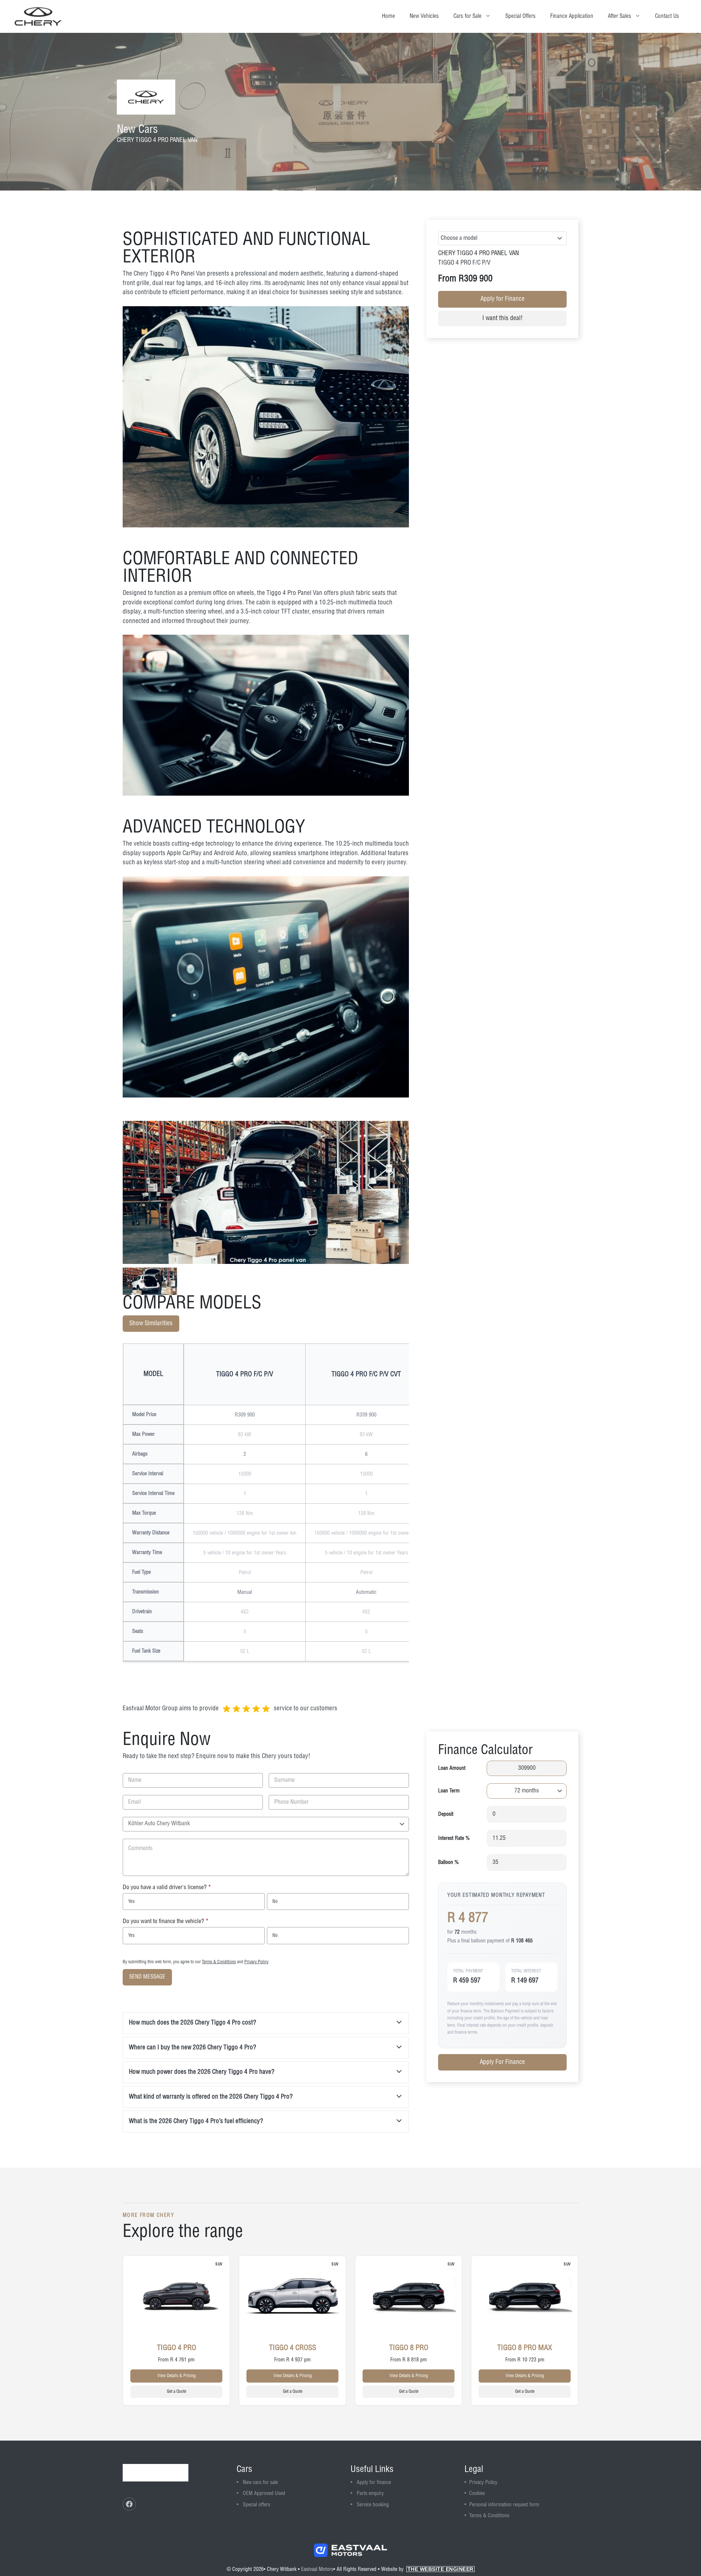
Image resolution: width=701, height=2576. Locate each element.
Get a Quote (177, 2392)
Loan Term (449, 1791)
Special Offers (520, 16)
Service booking (373, 2505)
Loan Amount (452, 1768)
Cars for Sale (468, 16)
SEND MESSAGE (147, 1977)
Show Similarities (151, 1323)
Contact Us (667, 16)
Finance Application (572, 16)
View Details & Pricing (177, 2376)
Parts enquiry (370, 2494)
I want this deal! (503, 318)
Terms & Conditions (219, 1962)
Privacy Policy (256, 1962)
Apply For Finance (502, 2062)
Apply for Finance (503, 299)
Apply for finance (374, 2483)
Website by (427, 2569)
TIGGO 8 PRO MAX (525, 2348)
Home (388, 16)
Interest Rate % (454, 1838)
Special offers (256, 2505)
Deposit (446, 1814)
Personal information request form (504, 2505)
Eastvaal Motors (317, 2569)
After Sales (620, 16)
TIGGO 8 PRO (409, 2348)
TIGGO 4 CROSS (293, 2348)
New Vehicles (424, 16)
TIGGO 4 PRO (177, 2348)
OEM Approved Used (264, 2494)
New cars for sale (260, 2483)
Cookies (477, 2494)
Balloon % (449, 1862)
